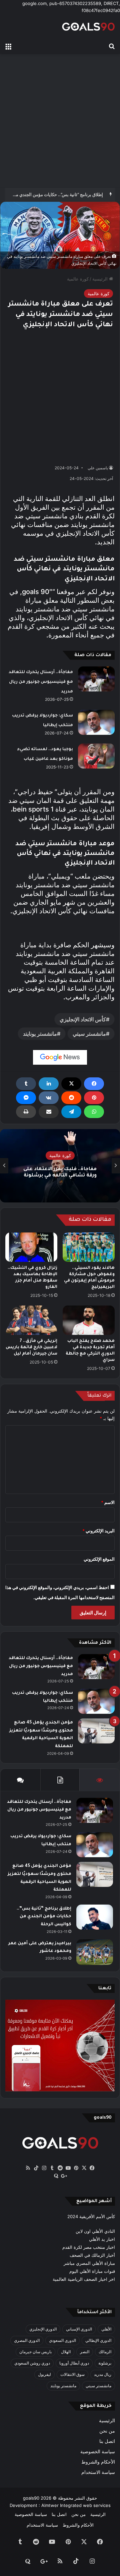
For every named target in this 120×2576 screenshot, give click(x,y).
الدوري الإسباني (79, 2329)
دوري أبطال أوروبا (74, 2363)
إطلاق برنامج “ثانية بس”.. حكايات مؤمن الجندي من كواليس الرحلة (44, 1917)
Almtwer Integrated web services (76, 2505)
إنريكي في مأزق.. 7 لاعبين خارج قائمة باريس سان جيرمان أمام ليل (31, 1348)
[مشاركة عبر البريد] (49, 1112)
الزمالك (105, 2352)
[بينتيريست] (94, 1098)
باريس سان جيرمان (35, 2352)
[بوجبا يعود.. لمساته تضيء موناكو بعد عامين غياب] (96, 756)
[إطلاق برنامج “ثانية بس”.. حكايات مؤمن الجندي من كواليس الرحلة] (95, 1917)
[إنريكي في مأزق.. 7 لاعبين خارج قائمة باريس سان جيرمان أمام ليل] (31, 1320)
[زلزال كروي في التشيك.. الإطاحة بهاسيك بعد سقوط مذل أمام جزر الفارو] (31, 1247)
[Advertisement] (60, 121)
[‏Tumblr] (26, 1084)
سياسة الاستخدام (98, 2472)
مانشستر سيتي (89, 1034)
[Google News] (60, 1057)
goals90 (31, 2498)
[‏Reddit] (71, 1098)
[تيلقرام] (71, 1112)
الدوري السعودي (62, 2340)
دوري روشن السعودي (32, 2363)
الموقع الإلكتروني (99, 1559)
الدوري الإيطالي (98, 2340)
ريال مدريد (103, 2374)
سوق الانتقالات (72, 2374)
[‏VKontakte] (49, 1098)
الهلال (66, 2352)
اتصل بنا (107, 2441)
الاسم (108, 1502)
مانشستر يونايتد (40, 1034)
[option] (60, 1166)
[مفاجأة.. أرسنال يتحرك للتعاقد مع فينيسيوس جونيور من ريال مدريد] (96, 679)
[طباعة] (26, 1112)
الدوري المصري (27, 2340)
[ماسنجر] (26, 1098)
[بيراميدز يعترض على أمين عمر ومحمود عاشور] (95, 1952)
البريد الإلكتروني (98, 1531)
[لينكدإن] (49, 1084)
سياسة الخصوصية (98, 2452)
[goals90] (88, 27)
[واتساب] (94, 1112)
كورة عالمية (78, 279)
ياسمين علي (98, 468)
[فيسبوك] (94, 1084)
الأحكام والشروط (98, 2462)
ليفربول (44, 2374)
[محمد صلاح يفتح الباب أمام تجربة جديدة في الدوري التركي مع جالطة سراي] (89, 1320)
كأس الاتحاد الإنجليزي (83, 1019)
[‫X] (71, 1084)
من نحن (107, 2431)
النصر (85, 2352)
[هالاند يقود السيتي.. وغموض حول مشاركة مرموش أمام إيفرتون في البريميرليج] (89, 1247)
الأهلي (106, 2329)
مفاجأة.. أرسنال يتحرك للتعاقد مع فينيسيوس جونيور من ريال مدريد (41, 682)
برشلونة (105, 2363)
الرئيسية (101, 279)
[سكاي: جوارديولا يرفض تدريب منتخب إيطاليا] (96, 722)
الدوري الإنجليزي (43, 2329)
